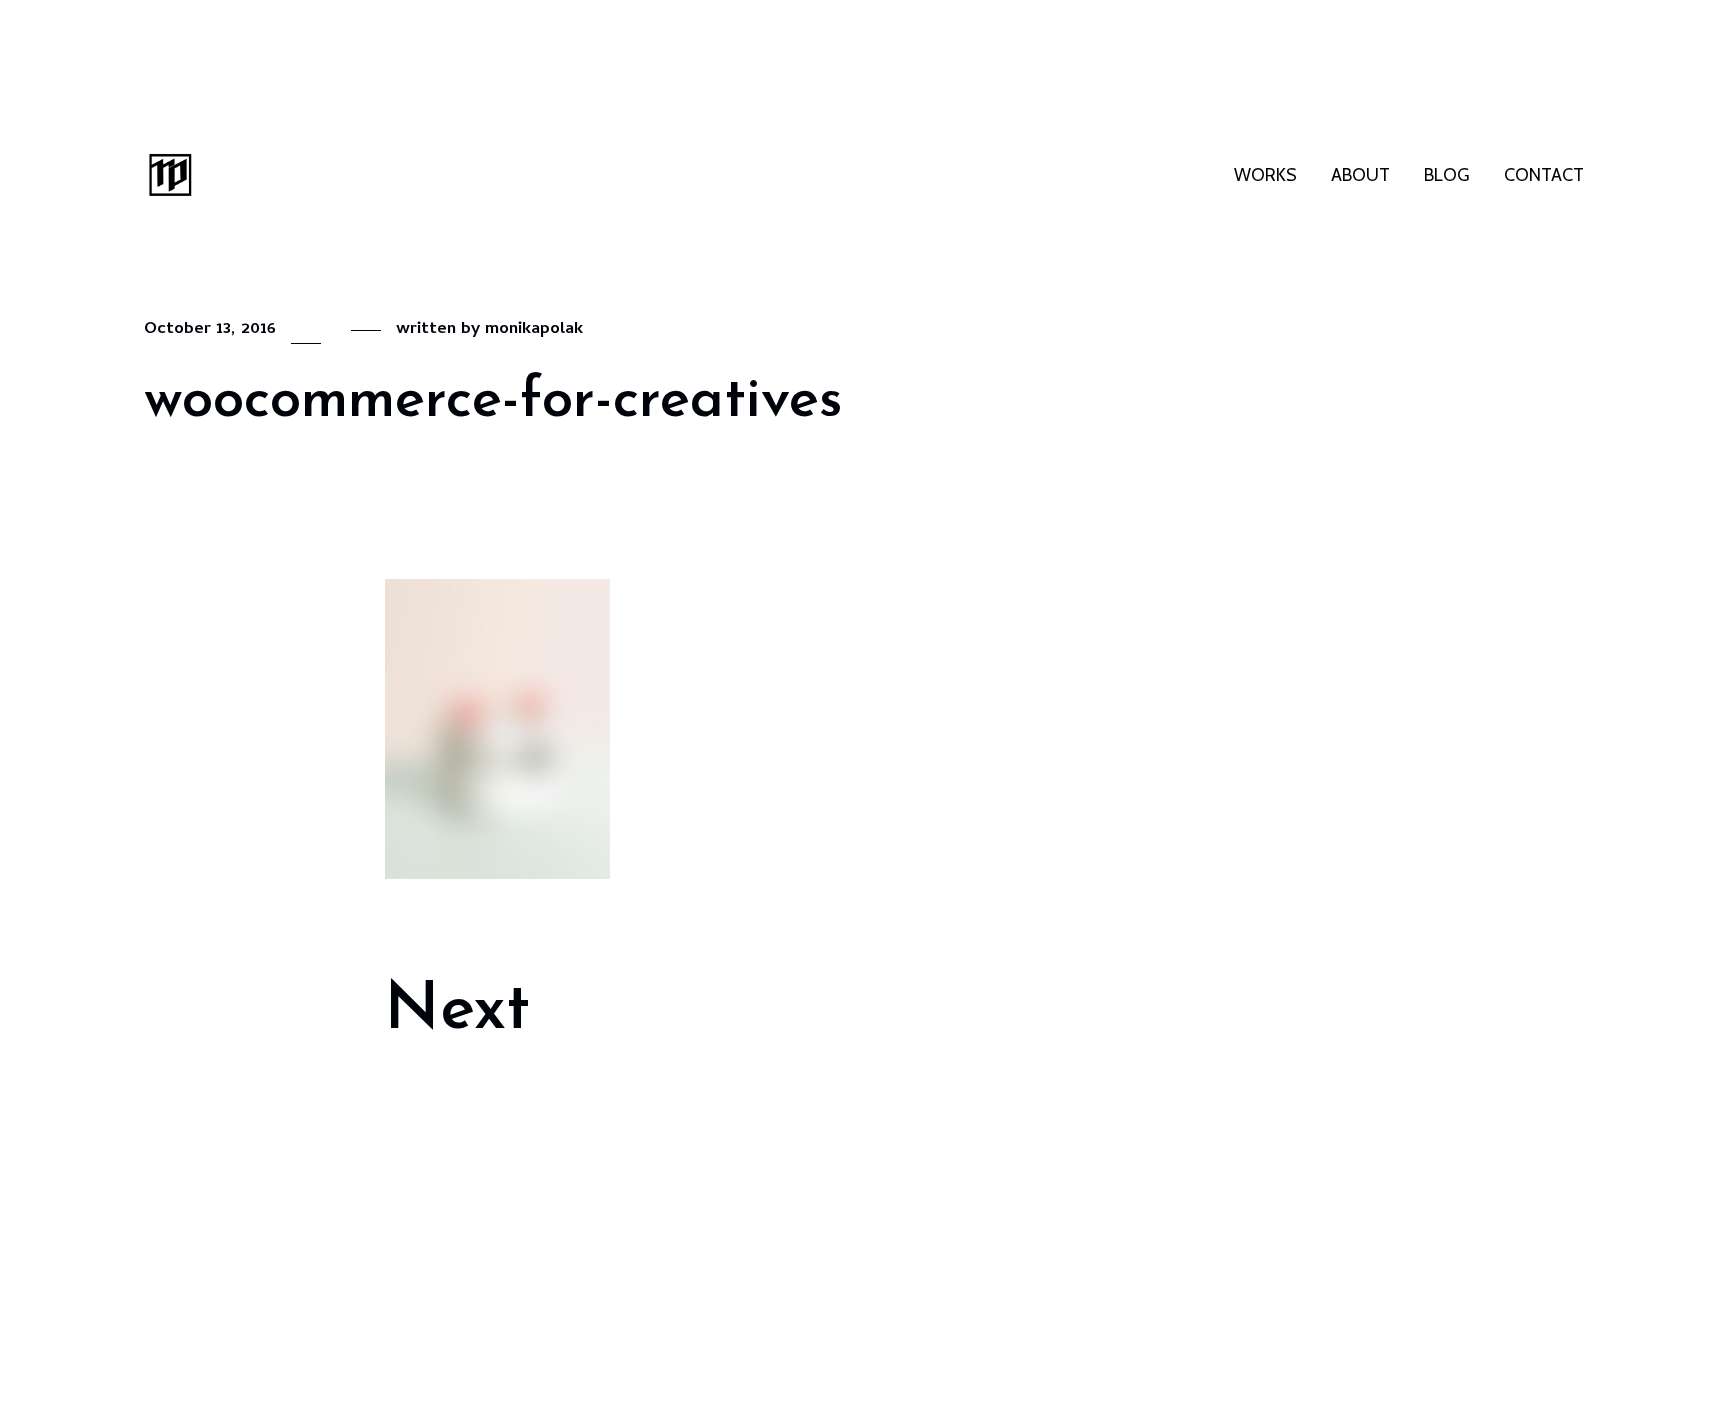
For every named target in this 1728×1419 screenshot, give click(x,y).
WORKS (1265, 175)
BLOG (1447, 175)
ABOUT (1360, 175)
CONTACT (1544, 175)
